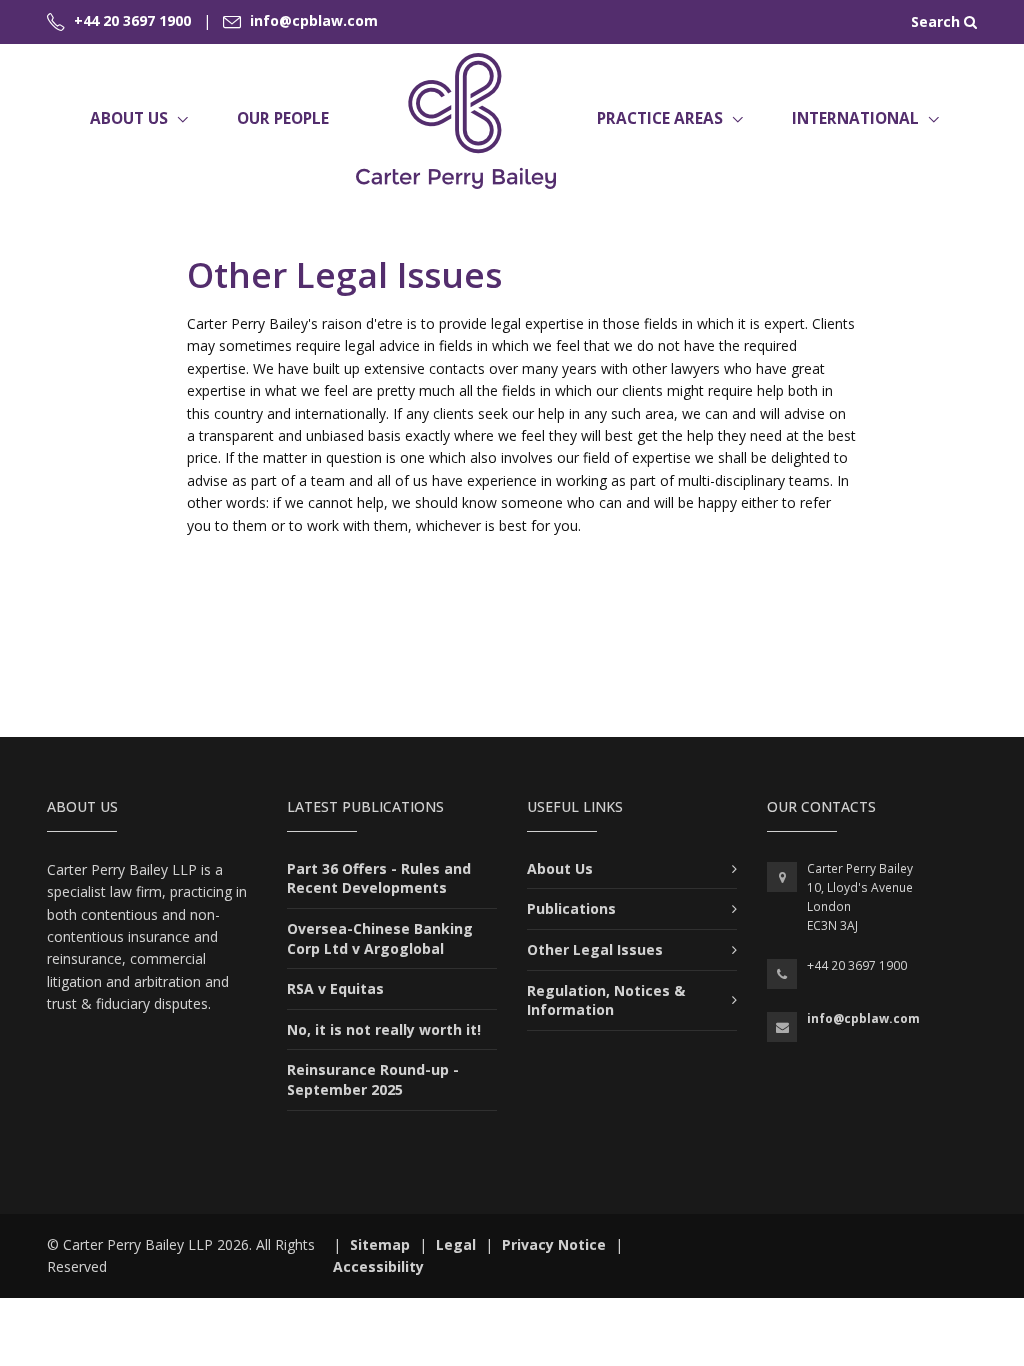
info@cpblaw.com (863, 1018)
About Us (129, 118)
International (855, 118)
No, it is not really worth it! (384, 1029)
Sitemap (380, 1244)
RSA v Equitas (335, 988)
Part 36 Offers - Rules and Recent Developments (379, 878)
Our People (283, 118)
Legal (456, 1244)
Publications (571, 908)
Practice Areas (660, 118)
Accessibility (378, 1266)
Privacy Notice (554, 1244)
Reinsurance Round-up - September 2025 (373, 1079)
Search (937, 21)
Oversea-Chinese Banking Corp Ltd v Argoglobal (380, 938)
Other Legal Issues (595, 949)
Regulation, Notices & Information (606, 1000)
